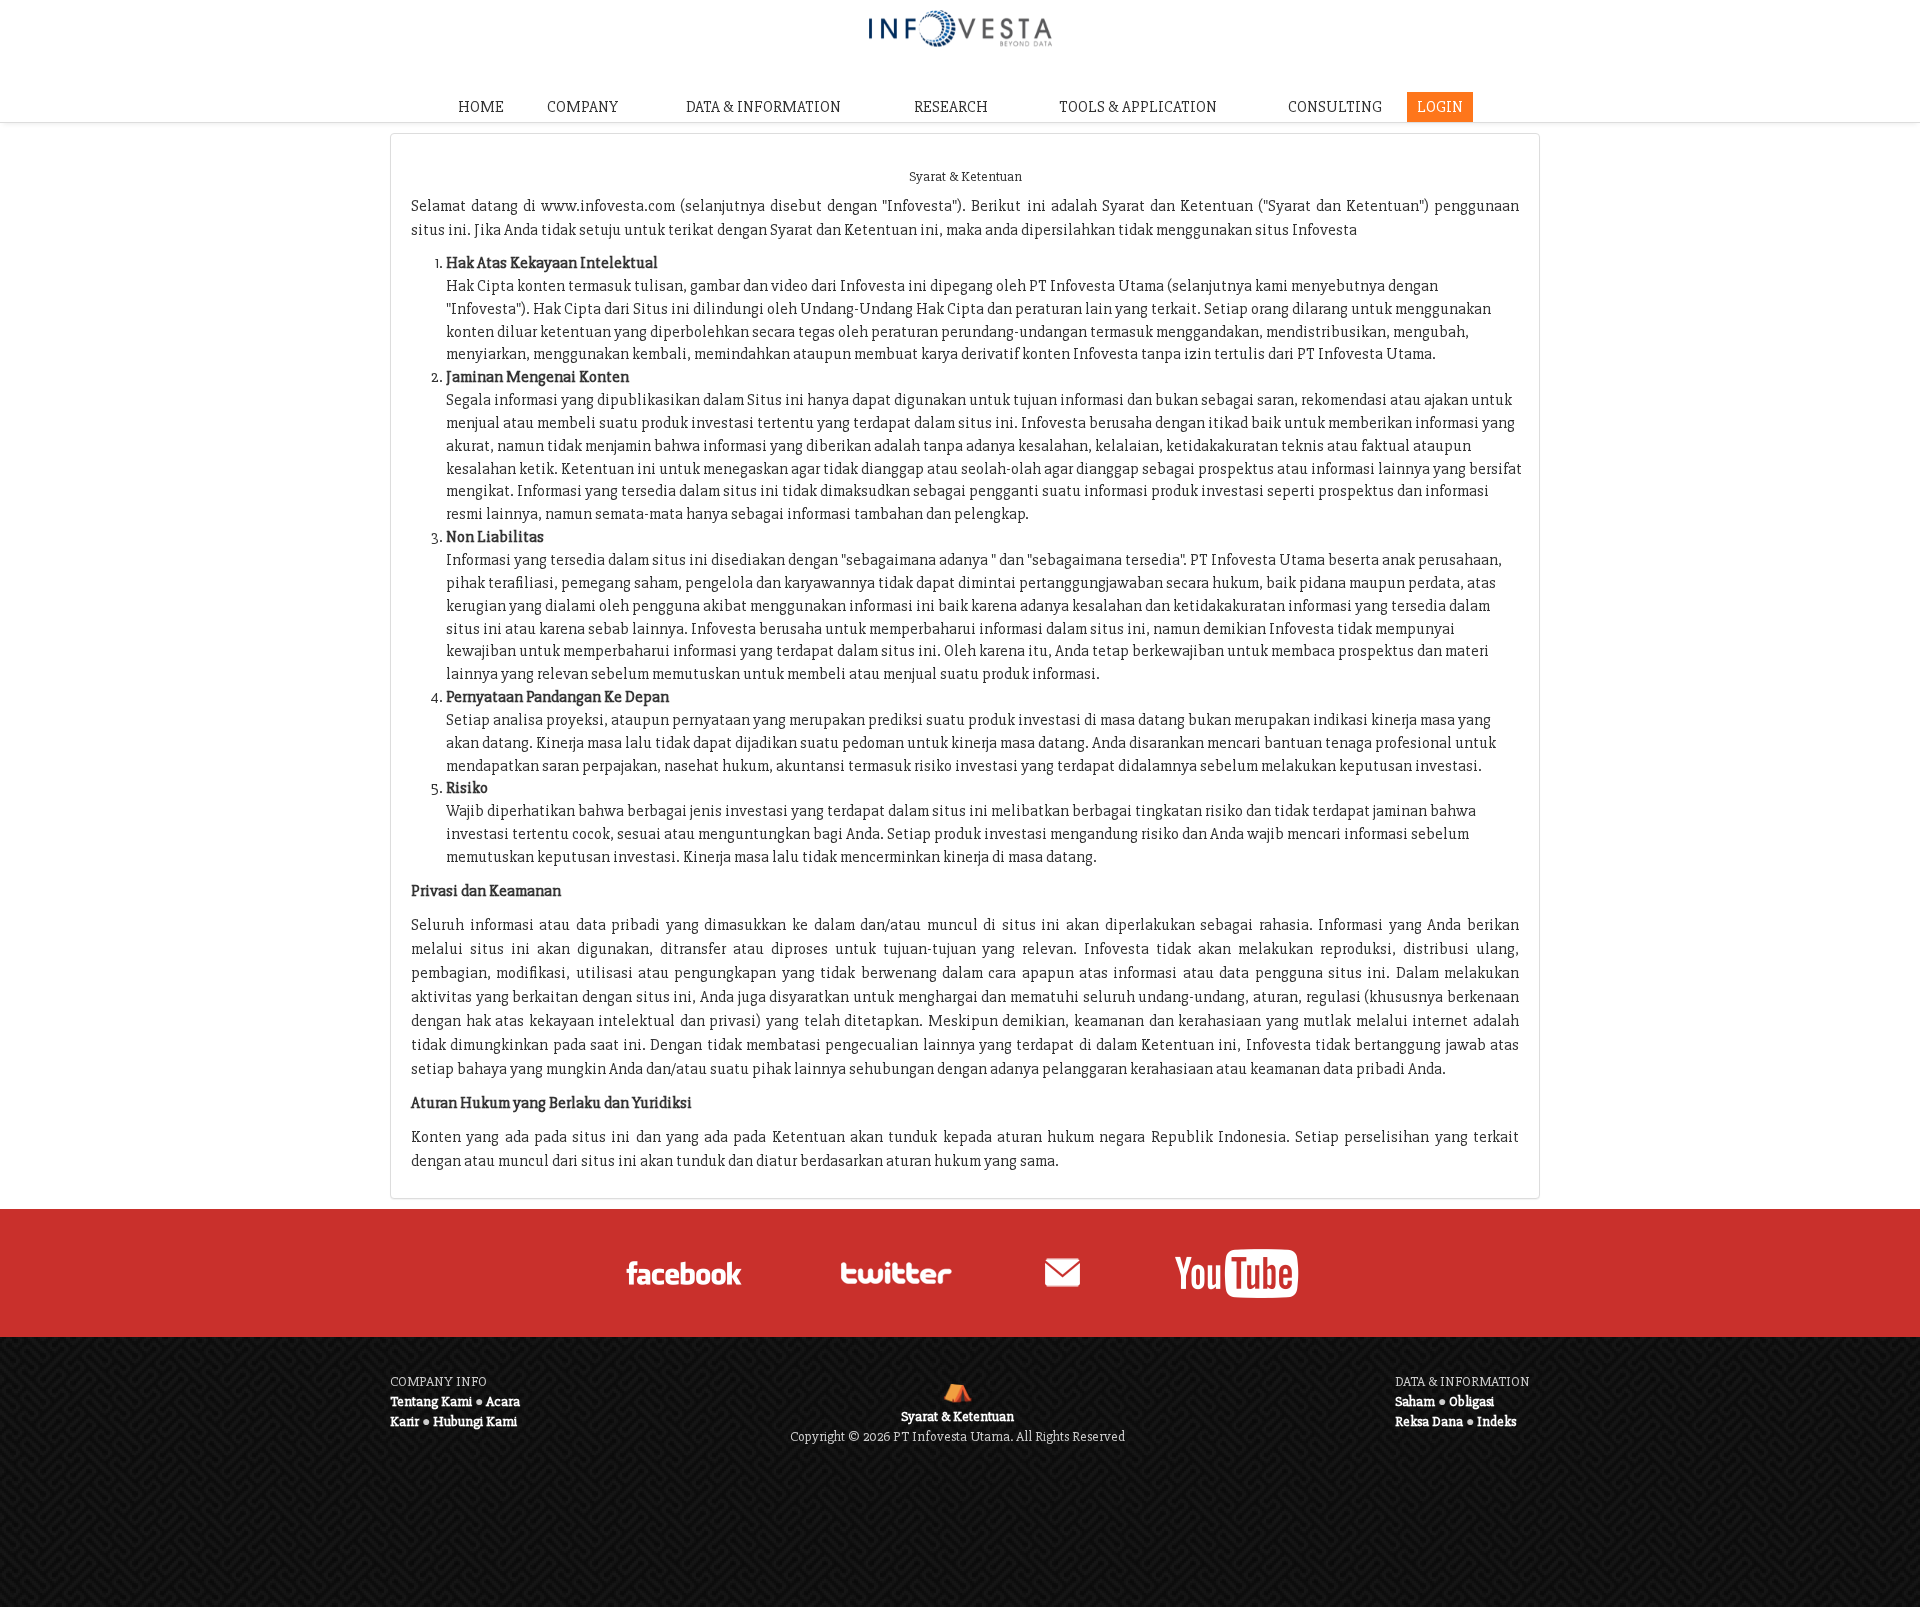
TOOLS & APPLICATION (1138, 107)
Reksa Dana (1429, 1421)
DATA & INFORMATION (763, 107)
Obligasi (1471, 1401)
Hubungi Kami (475, 1421)
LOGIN (1440, 107)
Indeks (1496, 1421)
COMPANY (582, 107)
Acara (503, 1401)
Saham (1415, 1401)
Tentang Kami (431, 1401)
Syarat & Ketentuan (957, 1416)
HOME (481, 107)
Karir (404, 1421)
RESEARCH (951, 107)
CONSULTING (1335, 107)
